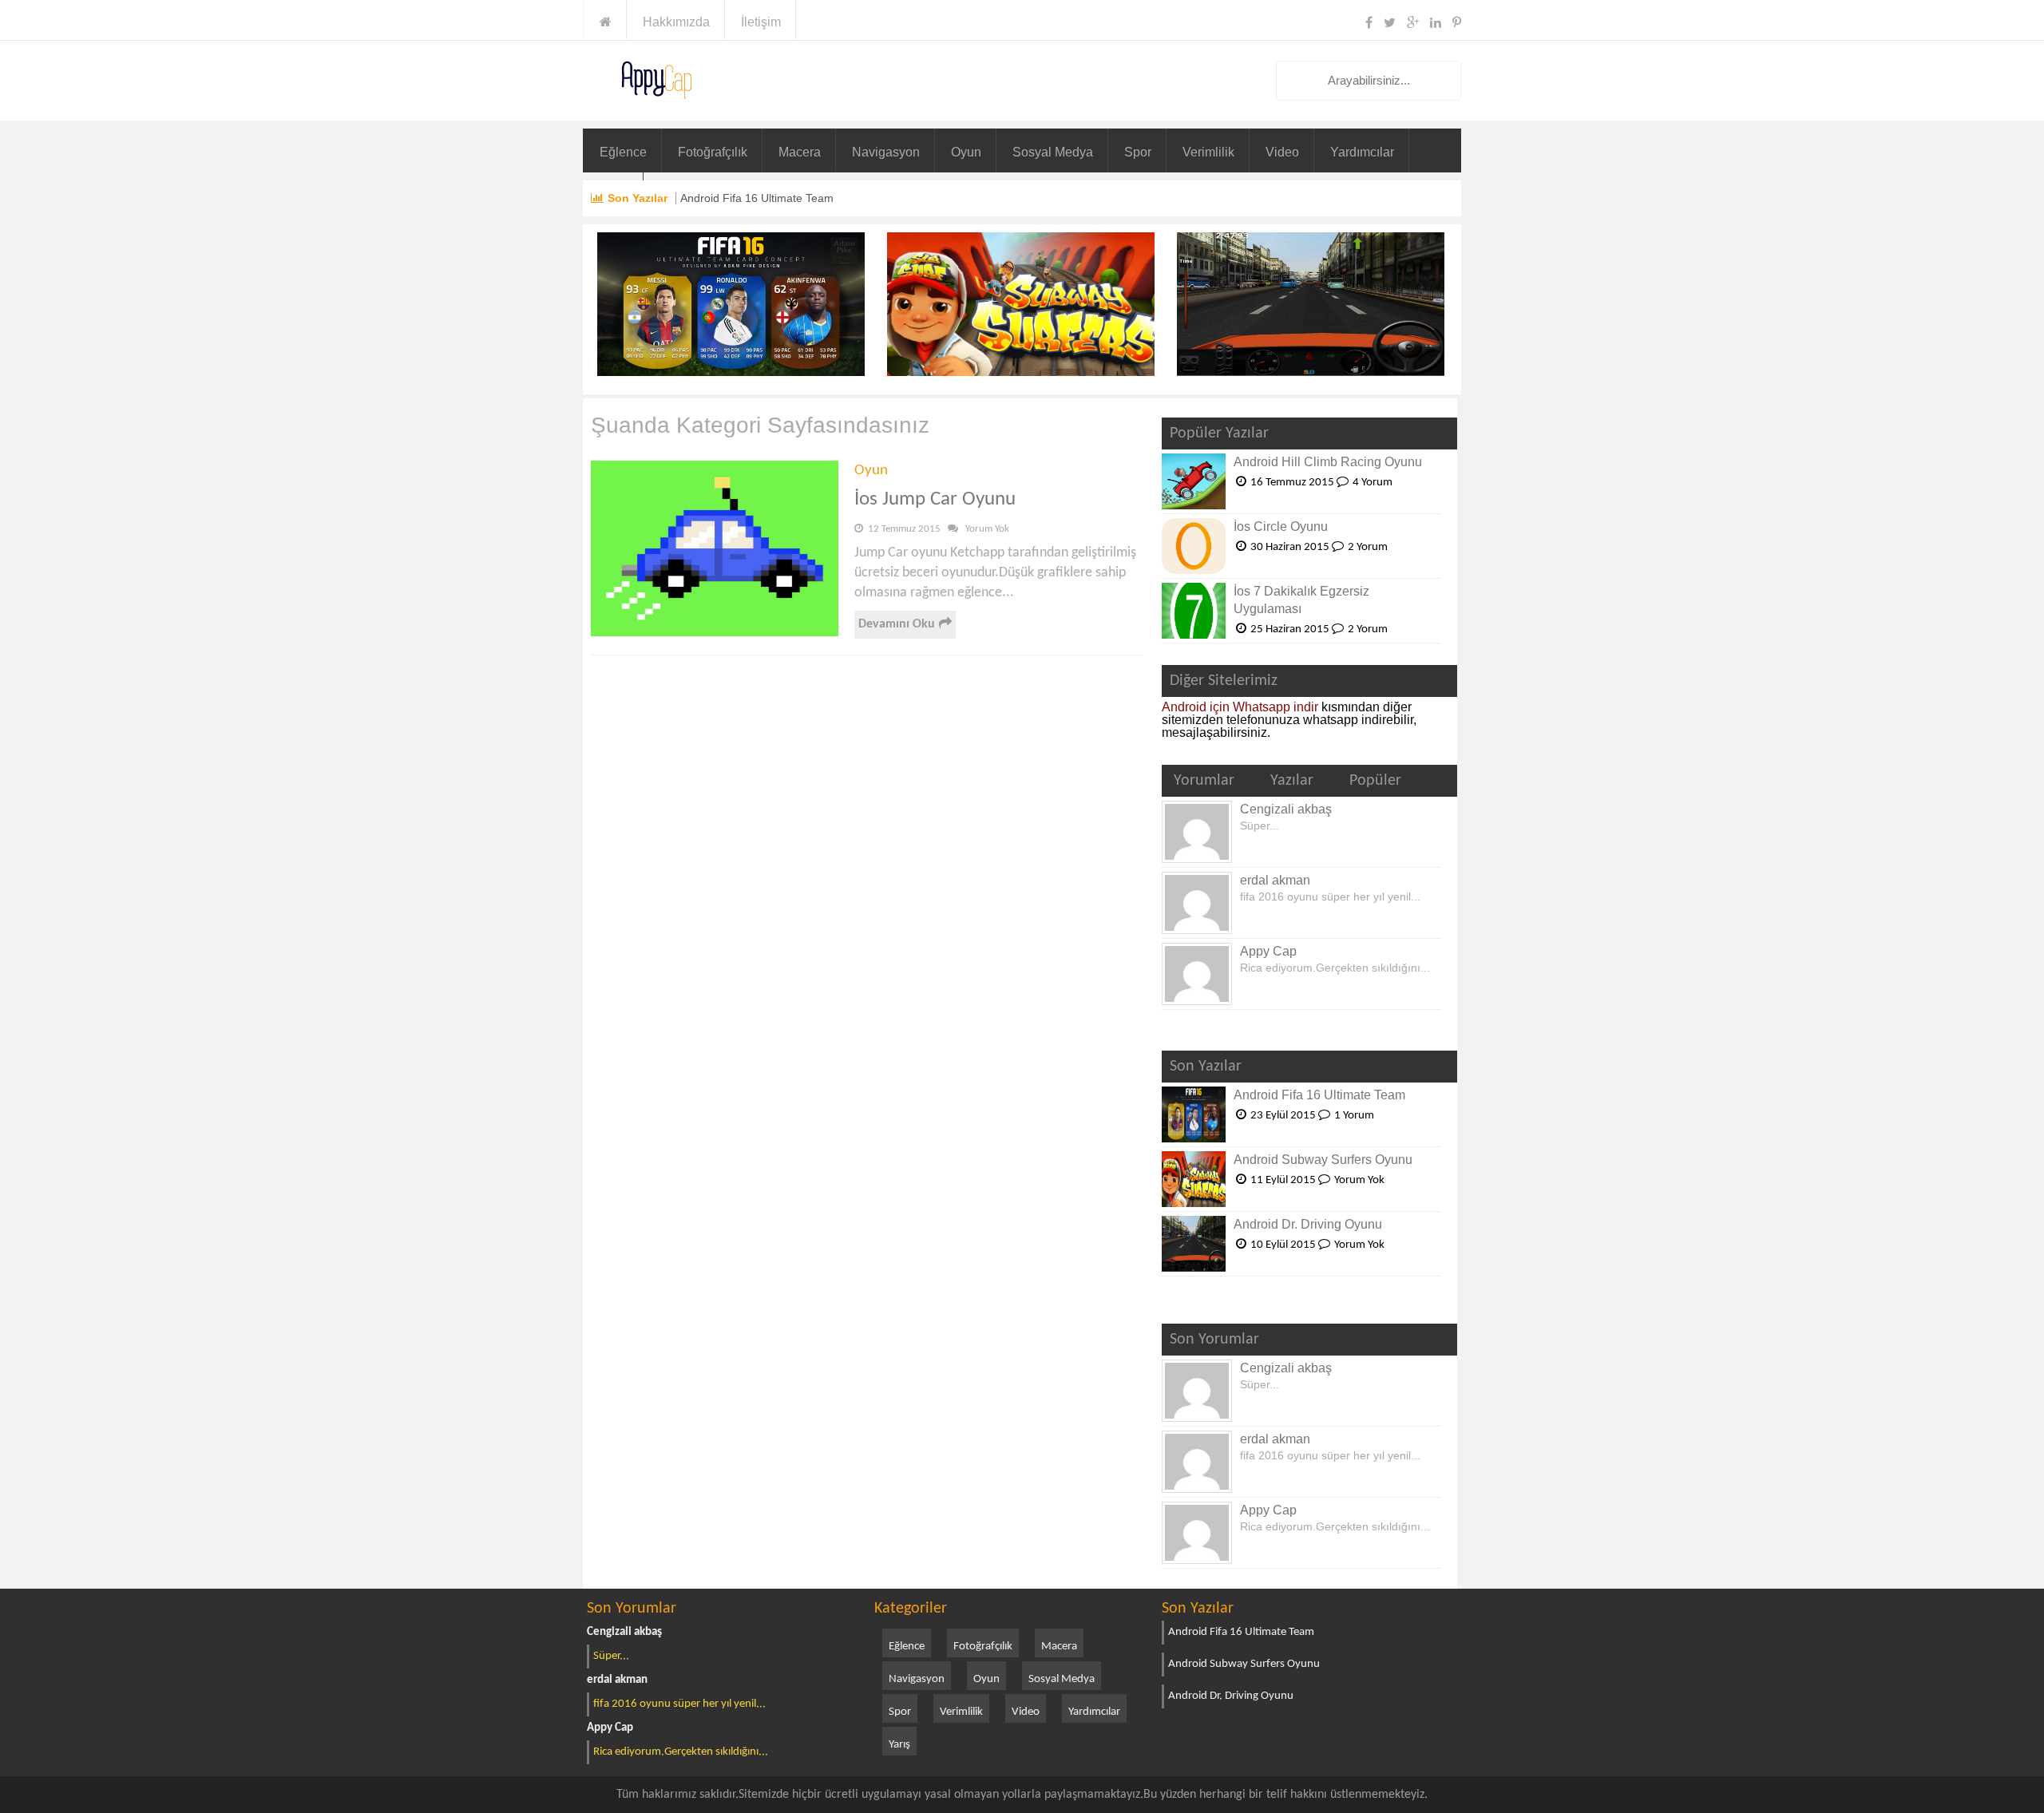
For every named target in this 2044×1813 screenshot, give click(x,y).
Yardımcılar (1362, 152)
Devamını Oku (897, 624)
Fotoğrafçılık (713, 152)
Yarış (899, 1745)
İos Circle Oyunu (1281, 526)
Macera (800, 152)
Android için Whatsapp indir (1240, 707)
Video (1282, 152)
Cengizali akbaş (1286, 809)
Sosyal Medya (1053, 152)
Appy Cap (1268, 951)
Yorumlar (1204, 781)
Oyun (966, 152)
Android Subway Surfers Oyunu (1323, 1160)
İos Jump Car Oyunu (935, 499)
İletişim (761, 22)
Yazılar (1292, 781)
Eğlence (623, 152)
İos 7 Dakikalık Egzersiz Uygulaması (1301, 600)
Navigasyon (886, 152)
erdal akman (1275, 880)
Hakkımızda (676, 22)
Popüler (1375, 781)
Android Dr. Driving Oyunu (1308, 1224)
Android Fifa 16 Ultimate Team (757, 198)
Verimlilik (1208, 152)
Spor (1138, 152)
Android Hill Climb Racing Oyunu (1328, 462)
